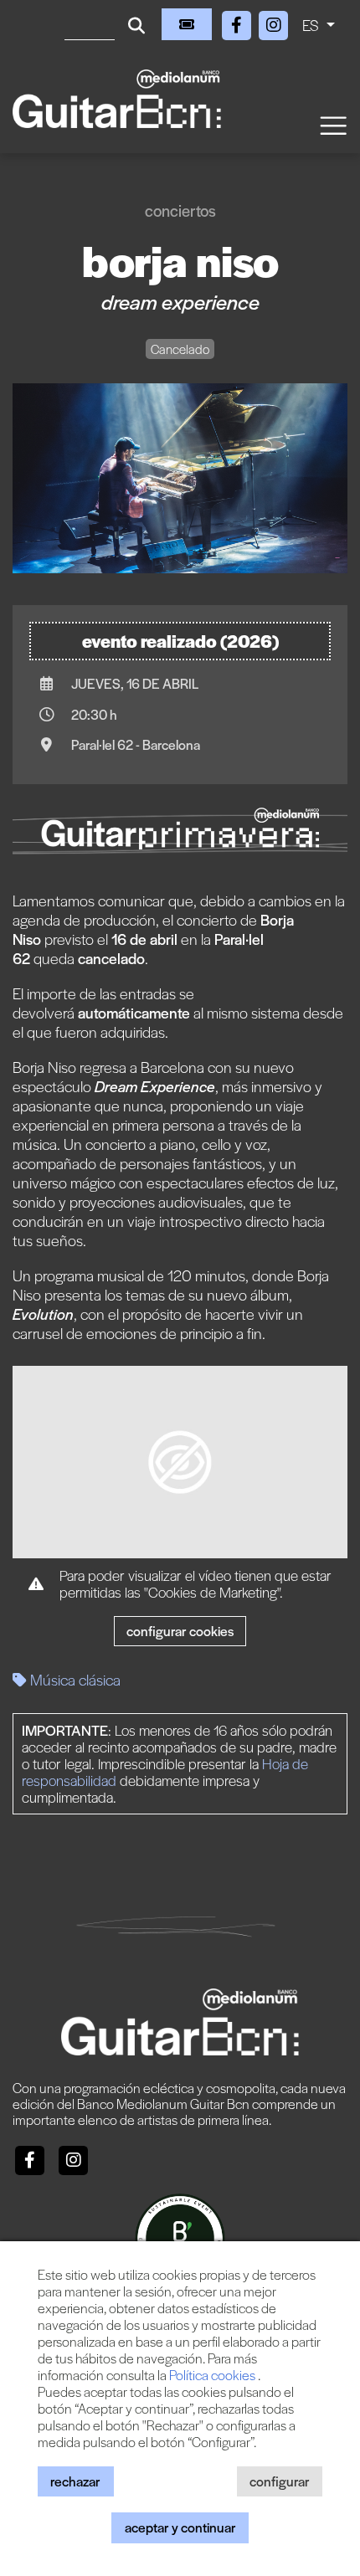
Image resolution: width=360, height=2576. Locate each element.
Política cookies (213, 2375)
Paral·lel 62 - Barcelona (136, 744)
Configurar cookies (180, 1631)
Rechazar (75, 2481)
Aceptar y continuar (180, 2527)
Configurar (280, 2481)
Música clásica (74, 1679)
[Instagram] (274, 22)
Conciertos (180, 210)
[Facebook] (239, 22)
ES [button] (312, 25)
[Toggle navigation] (332, 124)
